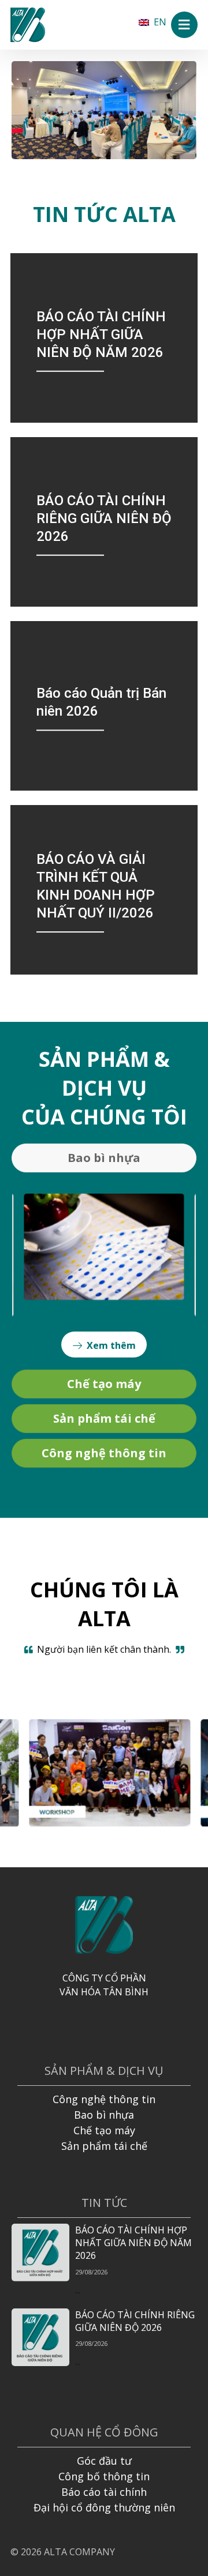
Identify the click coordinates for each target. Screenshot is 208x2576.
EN (160, 22)
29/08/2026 (91, 2272)
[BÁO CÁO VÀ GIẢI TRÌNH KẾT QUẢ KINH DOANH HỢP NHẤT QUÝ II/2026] (104, 890)
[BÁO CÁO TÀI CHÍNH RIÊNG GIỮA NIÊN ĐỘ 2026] (104, 522)
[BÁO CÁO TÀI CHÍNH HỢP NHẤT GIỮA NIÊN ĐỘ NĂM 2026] (104, 338)
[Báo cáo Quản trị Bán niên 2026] (104, 706)
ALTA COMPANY (79, 2552)
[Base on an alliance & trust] (28, 25)
